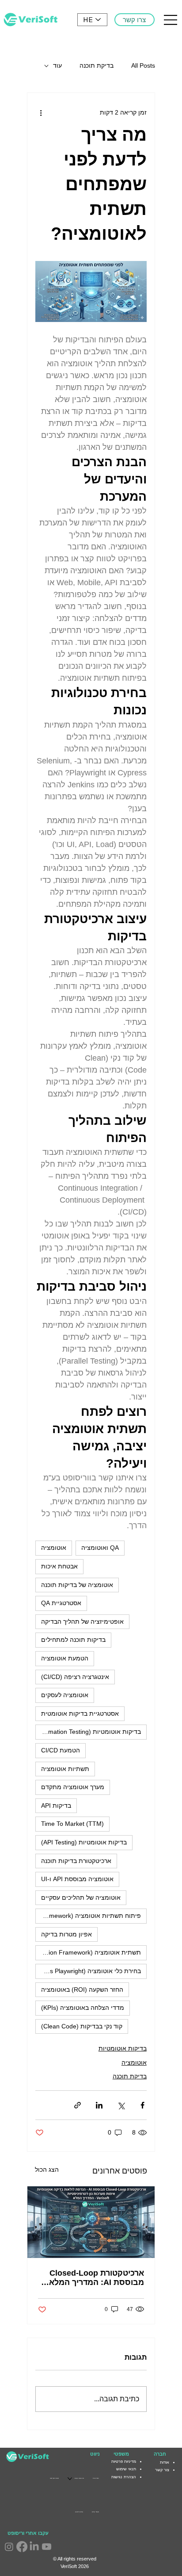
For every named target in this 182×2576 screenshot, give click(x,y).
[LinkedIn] (34, 2547)
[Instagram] (9, 2547)
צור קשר (162, 2470)
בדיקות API (56, 1805)
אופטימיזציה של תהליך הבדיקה (82, 1621)
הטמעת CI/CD (61, 1750)
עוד (57, 65)
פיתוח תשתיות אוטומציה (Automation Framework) (88, 1916)
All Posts (143, 65)
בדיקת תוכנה (97, 65)
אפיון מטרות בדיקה (66, 1934)
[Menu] (171, 20)
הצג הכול (47, 2170)
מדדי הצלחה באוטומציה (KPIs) (83, 2008)
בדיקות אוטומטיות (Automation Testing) (88, 1732)
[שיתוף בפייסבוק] (142, 2105)
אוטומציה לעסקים (65, 1695)
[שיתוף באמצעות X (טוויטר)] (121, 2105)
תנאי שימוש (126, 2469)
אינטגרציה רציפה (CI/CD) (75, 1677)
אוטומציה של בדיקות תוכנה (77, 1585)
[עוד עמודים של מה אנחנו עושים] (70, 2479)
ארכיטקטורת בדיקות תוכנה (76, 1861)
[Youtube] (47, 2547)
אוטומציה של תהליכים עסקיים (81, 1897)
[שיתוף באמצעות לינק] (78, 2105)
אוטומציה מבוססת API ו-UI (77, 1879)
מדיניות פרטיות (124, 2461)
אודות (165, 2462)
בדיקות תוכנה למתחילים (73, 1640)
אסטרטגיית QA (61, 1603)
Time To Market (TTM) (72, 1824)
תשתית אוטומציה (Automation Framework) (88, 1952)
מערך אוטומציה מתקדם (73, 1787)
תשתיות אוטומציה (65, 1769)
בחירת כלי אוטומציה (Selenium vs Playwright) (88, 1971)
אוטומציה (54, 1548)
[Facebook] (22, 2547)
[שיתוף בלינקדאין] (99, 2105)
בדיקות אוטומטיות (123, 2048)
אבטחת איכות (59, 1566)
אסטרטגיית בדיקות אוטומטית (80, 1713)
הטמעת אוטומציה (65, 1658)
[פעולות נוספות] (41, 112)
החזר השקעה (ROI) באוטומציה (82, 1989)
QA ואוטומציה (100, 1548)
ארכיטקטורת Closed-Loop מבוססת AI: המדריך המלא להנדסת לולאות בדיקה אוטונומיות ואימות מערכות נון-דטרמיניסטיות (92, 2278)
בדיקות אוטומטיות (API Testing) (84, 1842)
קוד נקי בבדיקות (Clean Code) (82, 2026)
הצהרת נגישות (124, 2477)
